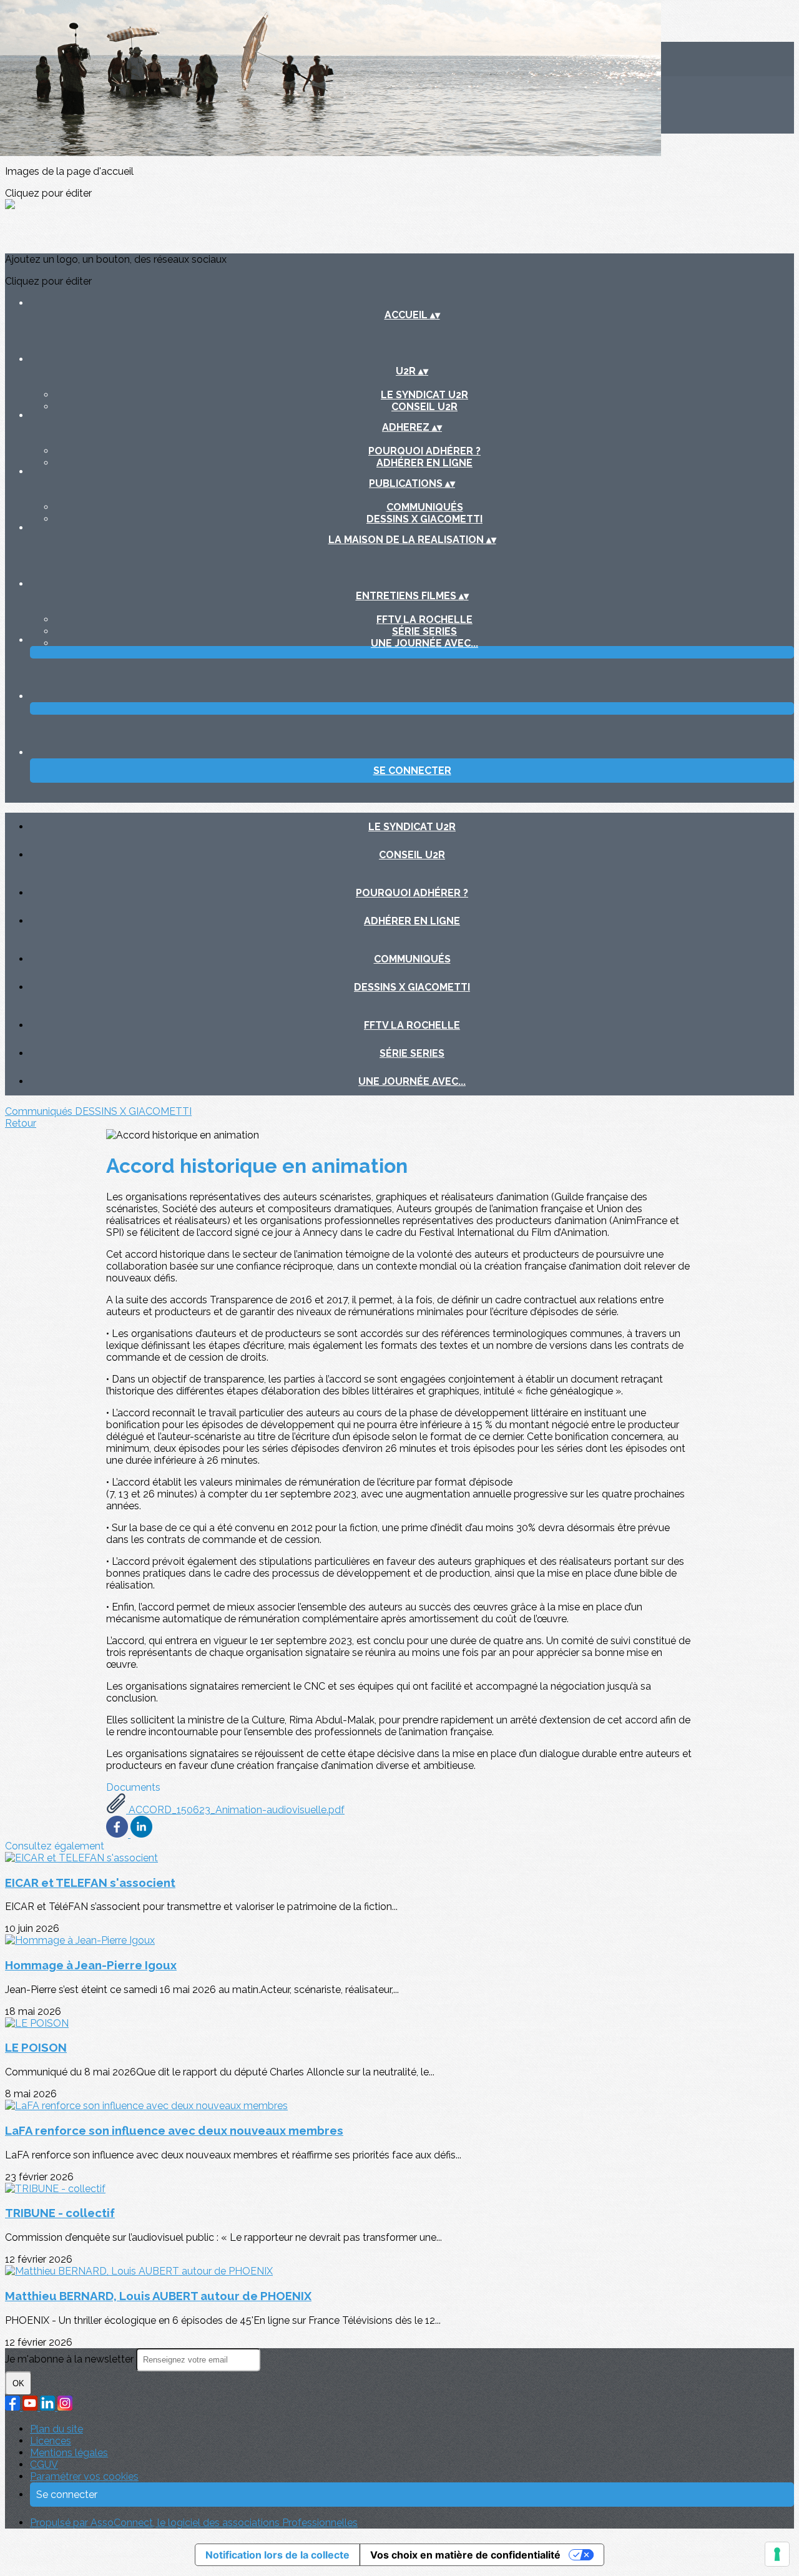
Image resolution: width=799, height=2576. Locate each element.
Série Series (424, 631)
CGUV (44, 2465)
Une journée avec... (424, 643)
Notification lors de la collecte (277, 2555)
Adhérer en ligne (424, 463)
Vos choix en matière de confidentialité (465, 2555)
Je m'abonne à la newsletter (71, 2359)
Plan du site (56, 2429)
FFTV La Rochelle (424, 620)
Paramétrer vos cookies (84, 2476)
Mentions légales (69, 2453)
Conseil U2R (424, 407)
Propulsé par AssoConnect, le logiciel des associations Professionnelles (194, 2523)
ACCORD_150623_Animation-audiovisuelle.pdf (235, 1810)
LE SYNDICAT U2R (424, 395)
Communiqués (425, 507)
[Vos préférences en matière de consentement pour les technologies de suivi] (777, 2554)
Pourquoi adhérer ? (424, 451)
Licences (51, 2441)
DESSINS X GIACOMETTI (424, 519)
